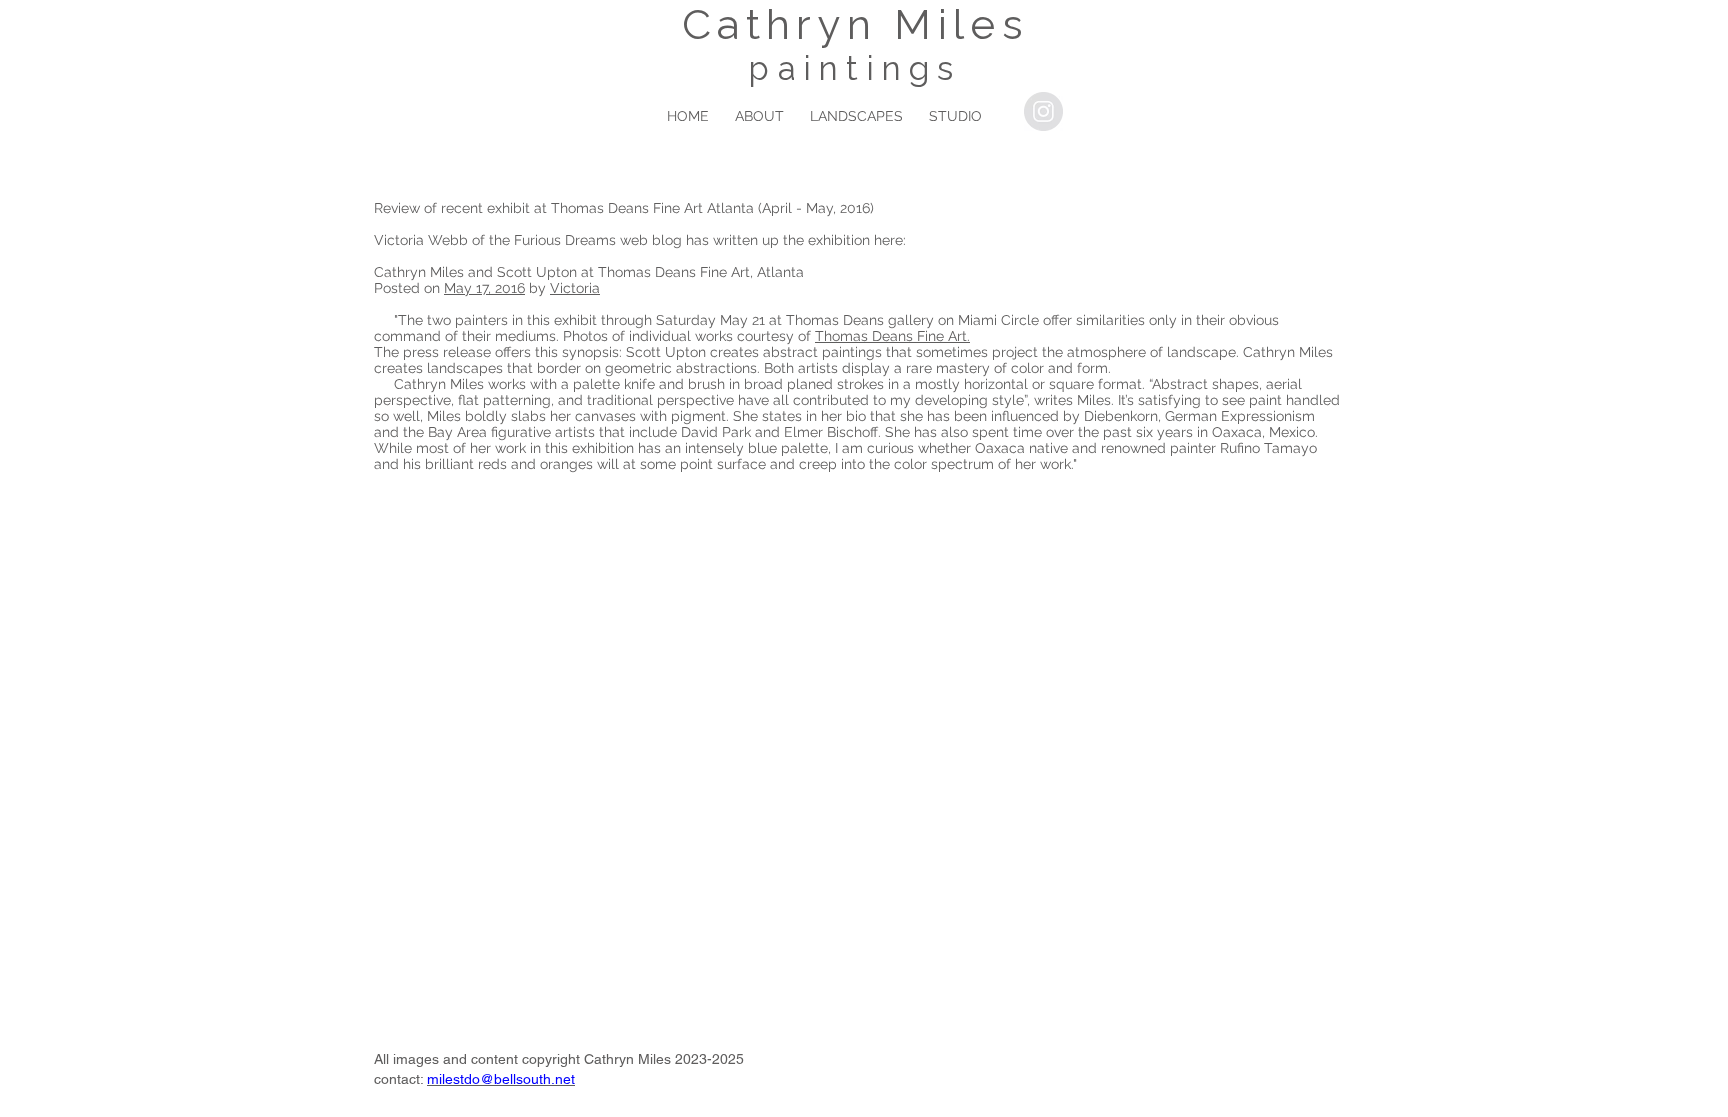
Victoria (575, 288)
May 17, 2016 (484, 288)
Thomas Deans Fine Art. (892, 336)
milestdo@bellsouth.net (501, 1079)
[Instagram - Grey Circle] (1043, 111)
